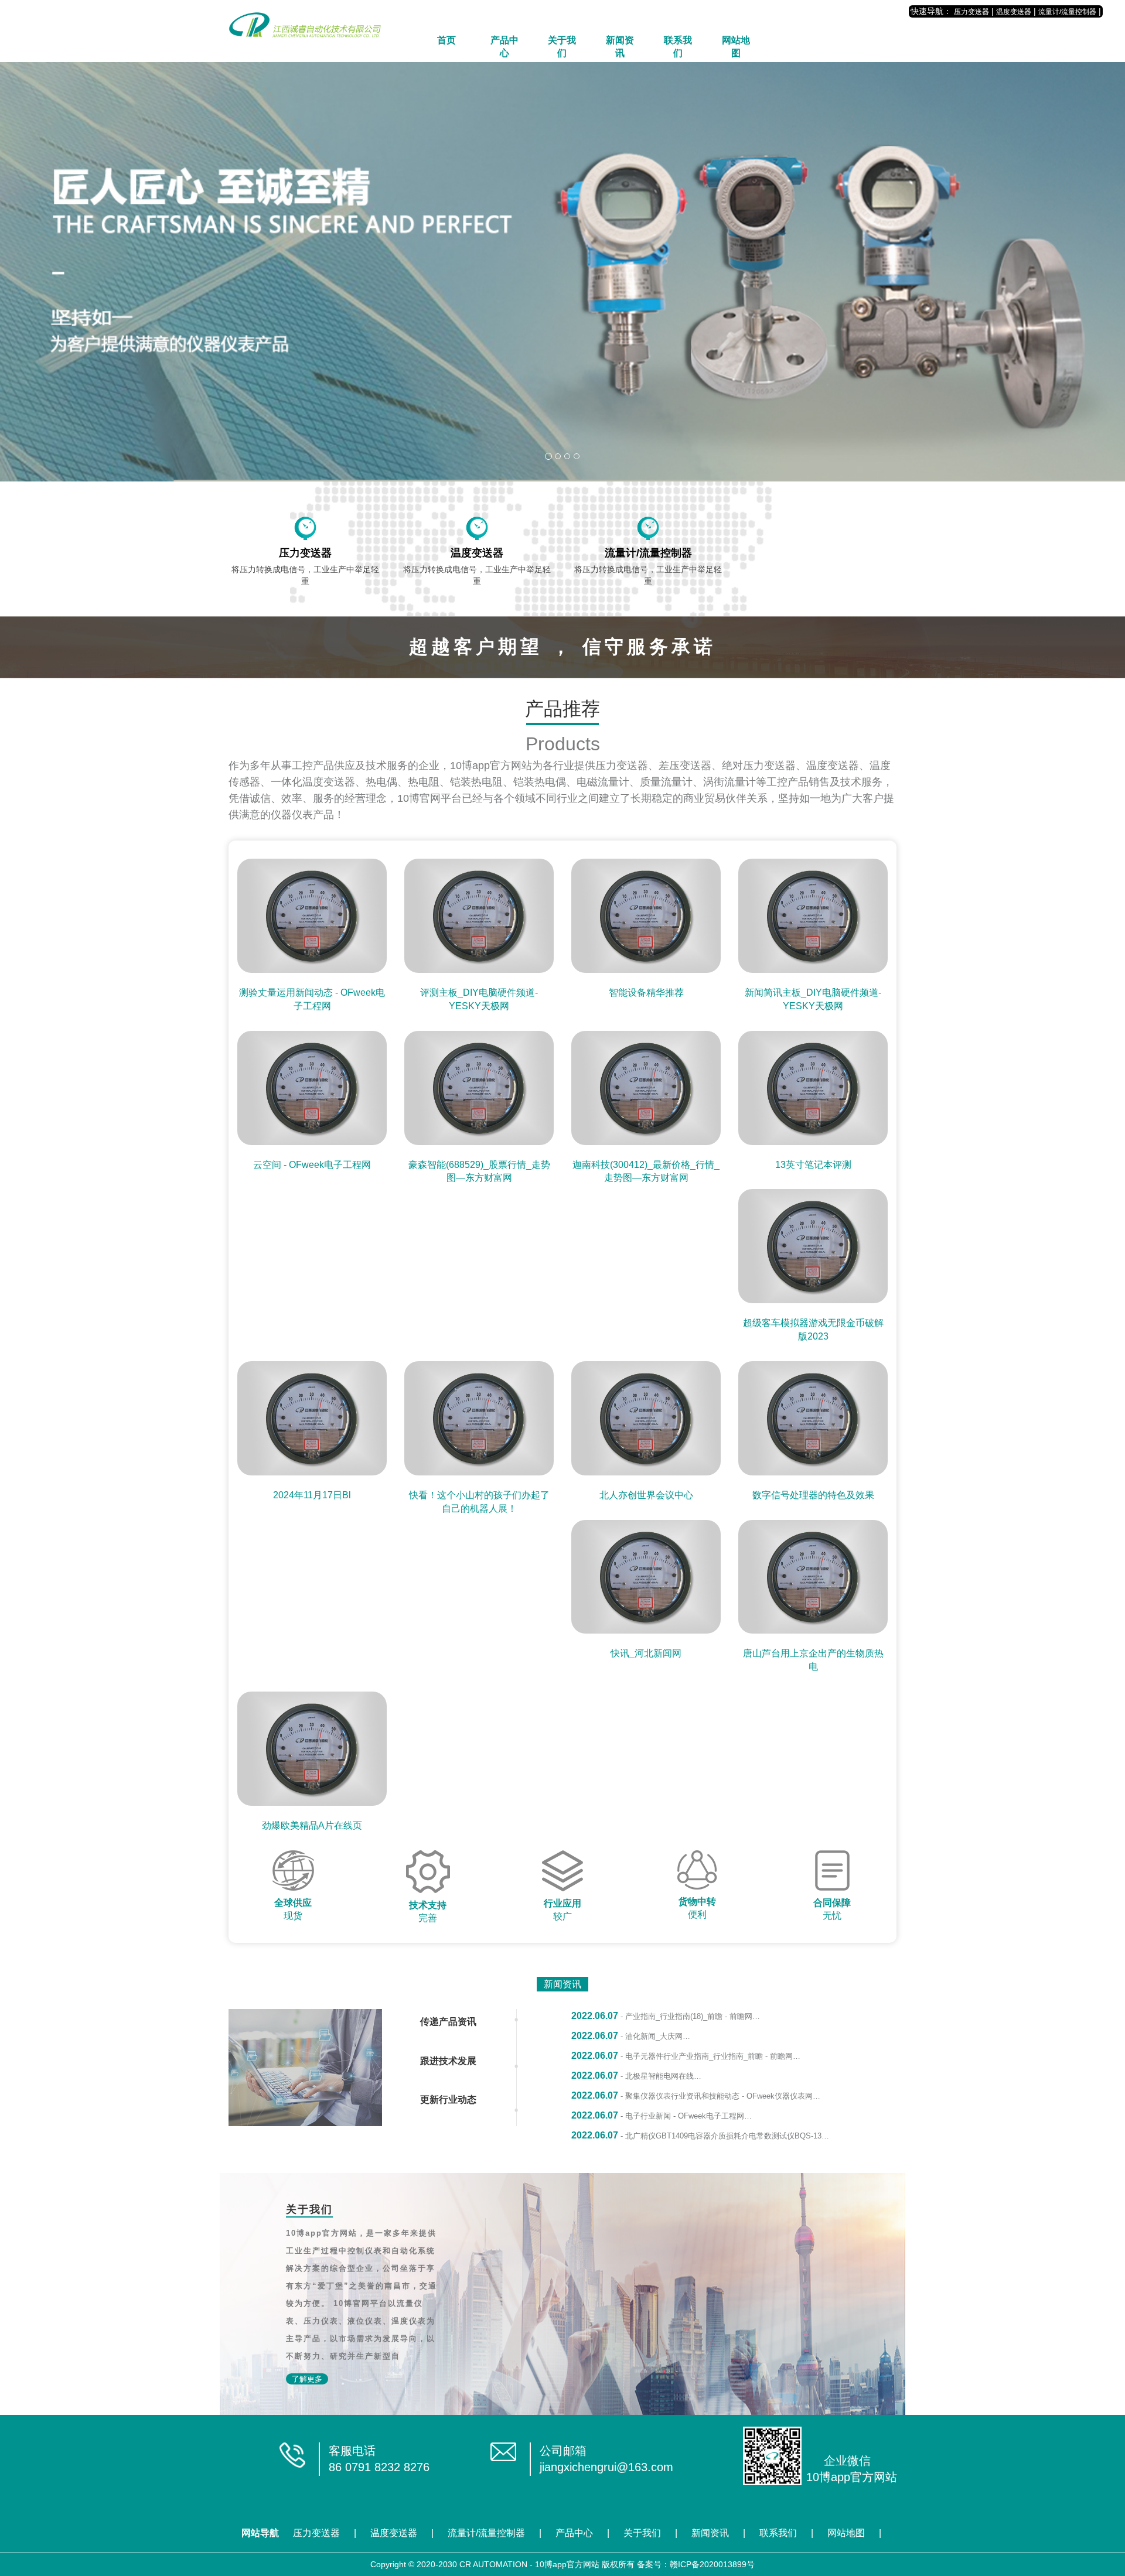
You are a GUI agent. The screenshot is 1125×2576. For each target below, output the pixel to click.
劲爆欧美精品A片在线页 (312, 1825)
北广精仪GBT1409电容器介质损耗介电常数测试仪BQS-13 (723, 2136)
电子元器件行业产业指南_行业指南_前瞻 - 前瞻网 (709, 2056)
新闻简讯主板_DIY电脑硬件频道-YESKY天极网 (813, 999)
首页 (446, 40)
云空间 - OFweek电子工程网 (312, 1165)
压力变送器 (971, 12)
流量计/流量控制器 (1067, 12)
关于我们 (562, 47)
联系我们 (678, 47)
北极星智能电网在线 (659, 2076)
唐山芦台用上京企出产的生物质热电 (813, 1660)
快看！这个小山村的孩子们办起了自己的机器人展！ (479, 1502)
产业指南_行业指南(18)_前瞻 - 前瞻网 (689, 2016)
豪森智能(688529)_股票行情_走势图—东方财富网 (479, 1171)
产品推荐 (562, 709)
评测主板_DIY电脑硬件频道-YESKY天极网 (479, 999)
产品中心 (504, 47)
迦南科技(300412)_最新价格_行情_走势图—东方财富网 (646, 1171)
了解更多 (307, 2379)
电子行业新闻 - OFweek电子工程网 (685, 2116)
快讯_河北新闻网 (646, 1653)
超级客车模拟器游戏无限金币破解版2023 (813, 1330)
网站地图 (736, 47)
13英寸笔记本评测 (813, 1165)
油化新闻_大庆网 (654, 2036)
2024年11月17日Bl (312, 1495)
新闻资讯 (620, 47)
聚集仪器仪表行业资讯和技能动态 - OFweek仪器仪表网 (719, 2096)
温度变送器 (1014, 12)
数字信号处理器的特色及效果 (813, 1495)
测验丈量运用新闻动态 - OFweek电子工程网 (312, 999)
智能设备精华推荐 (646, 993)
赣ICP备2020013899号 (712, 2564)
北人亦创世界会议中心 (646, 1495)
